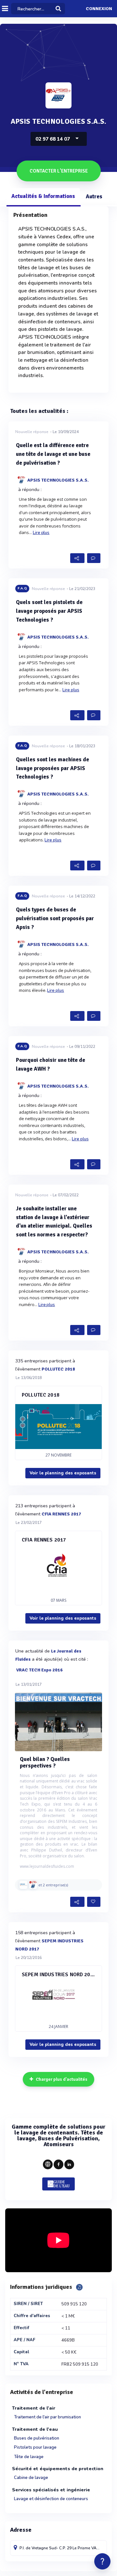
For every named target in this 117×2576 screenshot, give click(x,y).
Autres (94, 197)
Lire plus (41, 533)
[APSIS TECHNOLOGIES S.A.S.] (33, 1885)
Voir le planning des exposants (63, 1473)
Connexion (99, 9)
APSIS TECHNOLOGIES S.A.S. (58, 480)
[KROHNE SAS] (23, 1885)
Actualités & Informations (43, 196)
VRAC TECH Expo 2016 (39, 1670)
